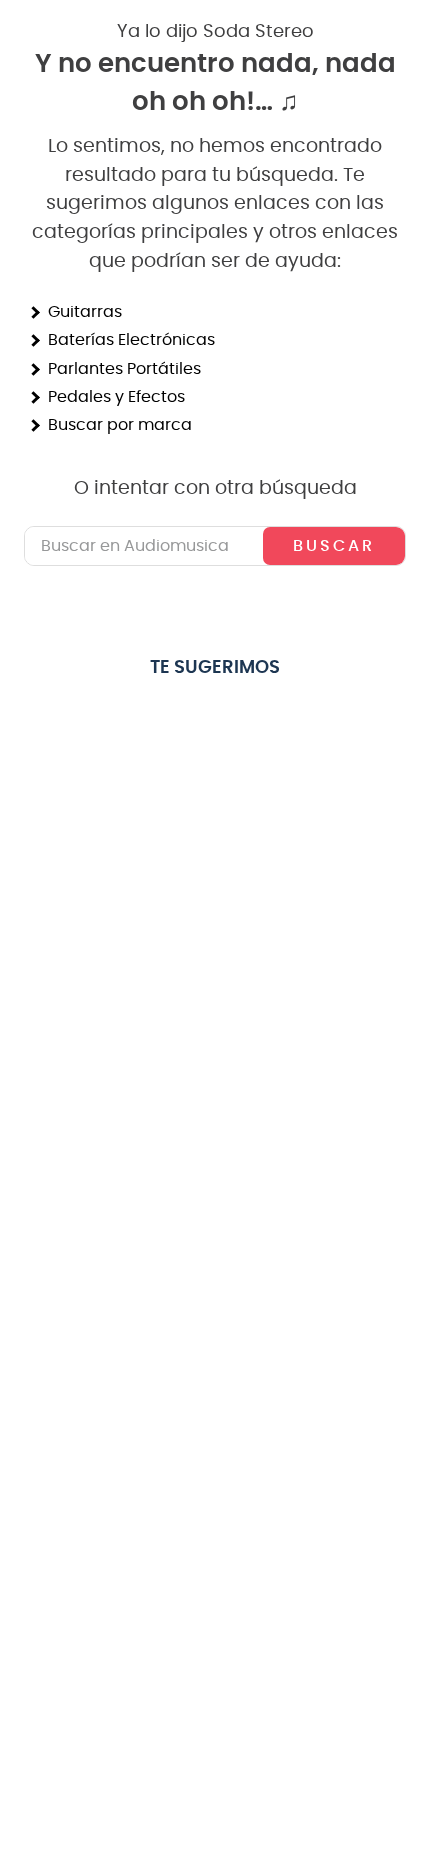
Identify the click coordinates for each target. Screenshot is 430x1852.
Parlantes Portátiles (124, 369)
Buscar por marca (120, 425)
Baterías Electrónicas (131, 340)
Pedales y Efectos (116, 397)
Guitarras (85, 312)
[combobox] (215, 546)
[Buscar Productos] (334, 546)
